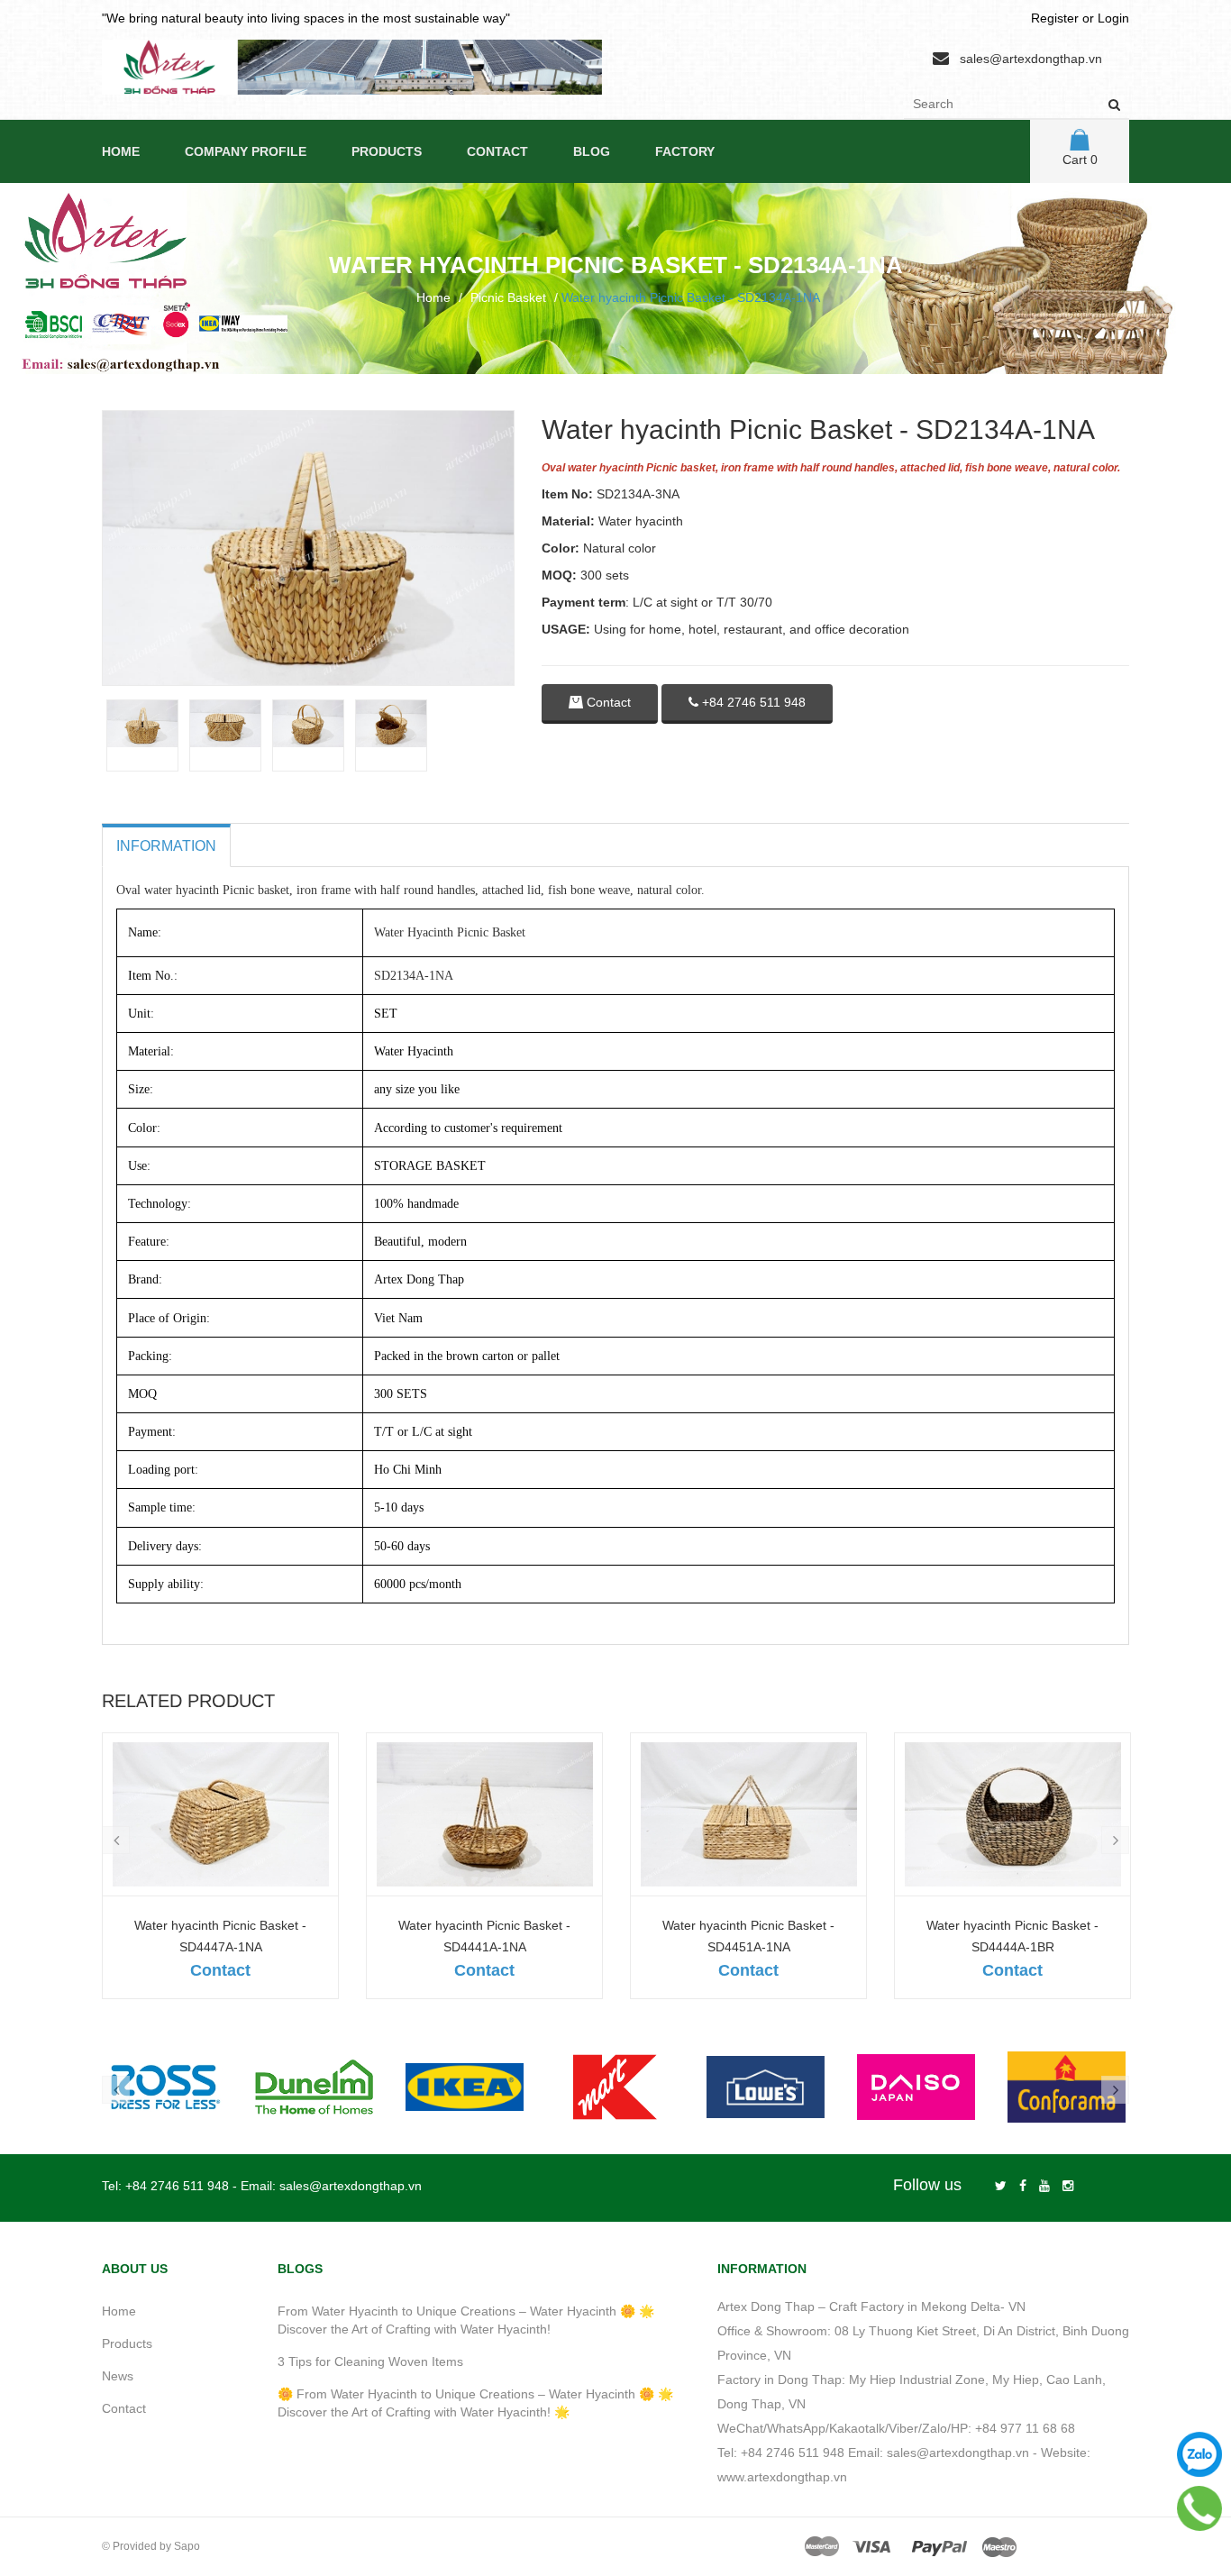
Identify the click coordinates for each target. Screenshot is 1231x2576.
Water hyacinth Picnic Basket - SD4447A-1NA (220, 1936)
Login (1113, 18)
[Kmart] (615, 2087)
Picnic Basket (508, 297)
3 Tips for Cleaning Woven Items (370, 2361)
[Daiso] (916, 2087)
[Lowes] (766, 2087)
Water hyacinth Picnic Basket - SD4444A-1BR (1012, 1936)
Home (121, 151)
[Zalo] (1199, 2454)
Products (387, 151)
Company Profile (246, 151)
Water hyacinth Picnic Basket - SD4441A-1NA (484, 1936)
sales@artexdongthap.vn (1031, 59)
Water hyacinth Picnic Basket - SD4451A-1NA (748, 1936)
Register (1055, 18)
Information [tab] (166, 846)
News (118, 2376)
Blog (592, 151)
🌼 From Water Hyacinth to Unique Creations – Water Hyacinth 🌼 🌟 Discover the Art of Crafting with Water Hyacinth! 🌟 (475, 2403)
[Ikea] (465, 2087)
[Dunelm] (314, 2087)
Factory (685, 151)
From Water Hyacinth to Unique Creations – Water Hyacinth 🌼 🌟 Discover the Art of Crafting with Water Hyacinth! (466, 2320)
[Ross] (164, 2087)
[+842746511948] (1200, 2508)
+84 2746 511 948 (752, 702)
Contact (497, 151)
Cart (1080, 160)
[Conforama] (1067, 2087)
